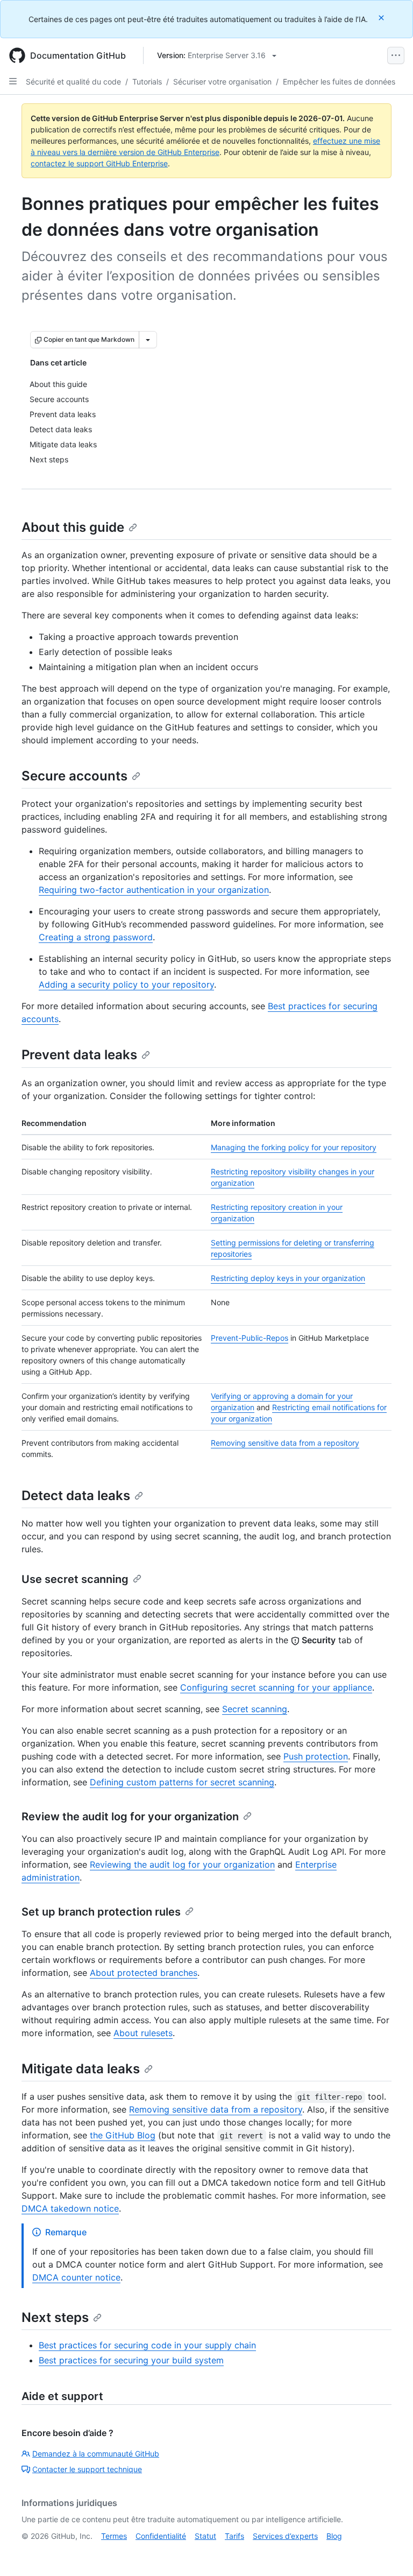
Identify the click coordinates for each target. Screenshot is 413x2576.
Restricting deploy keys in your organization (288, 1278)
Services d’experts (285, 2536)
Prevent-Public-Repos (250, 1338)
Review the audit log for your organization (130, 1817)
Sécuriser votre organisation (222, 82)
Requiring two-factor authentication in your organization (154, 890)
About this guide (73, 527)
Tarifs (234, 2536)
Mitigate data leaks (81, 2069)
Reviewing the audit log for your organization (182, 1864)
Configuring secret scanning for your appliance (276, 1687)
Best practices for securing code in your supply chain (147, 2345)
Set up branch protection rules (101, 1912)
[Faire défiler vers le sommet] (389, 2552)
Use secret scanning (75, 1579)
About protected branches (144, 1973)
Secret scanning (255, 1709)
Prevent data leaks (79, 1055)
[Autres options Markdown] (148, 340)
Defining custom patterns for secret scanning (182, 1782)
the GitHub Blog (123, 2135)
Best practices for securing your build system (131, 2360)
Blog (334, 2536)
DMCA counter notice (76, 2277)
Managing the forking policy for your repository (294, 1147)
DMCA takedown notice (70, 2208)
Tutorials (147, 82)
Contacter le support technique (87, 2469)
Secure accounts (74, 776)
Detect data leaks (76, 1495)
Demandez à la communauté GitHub (96, 2454)
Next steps (55, 2317)
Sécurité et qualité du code (73, 82)
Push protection (316, 1756)
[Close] (382, 17)
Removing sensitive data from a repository (285, 1443)
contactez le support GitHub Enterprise (99, 163)
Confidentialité (161, 2536)
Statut (205, 2536)
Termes (114, 2536)
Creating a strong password (96, 937)
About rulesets (143, 2033)
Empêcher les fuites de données (339, 82)
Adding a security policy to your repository (126, 984)
